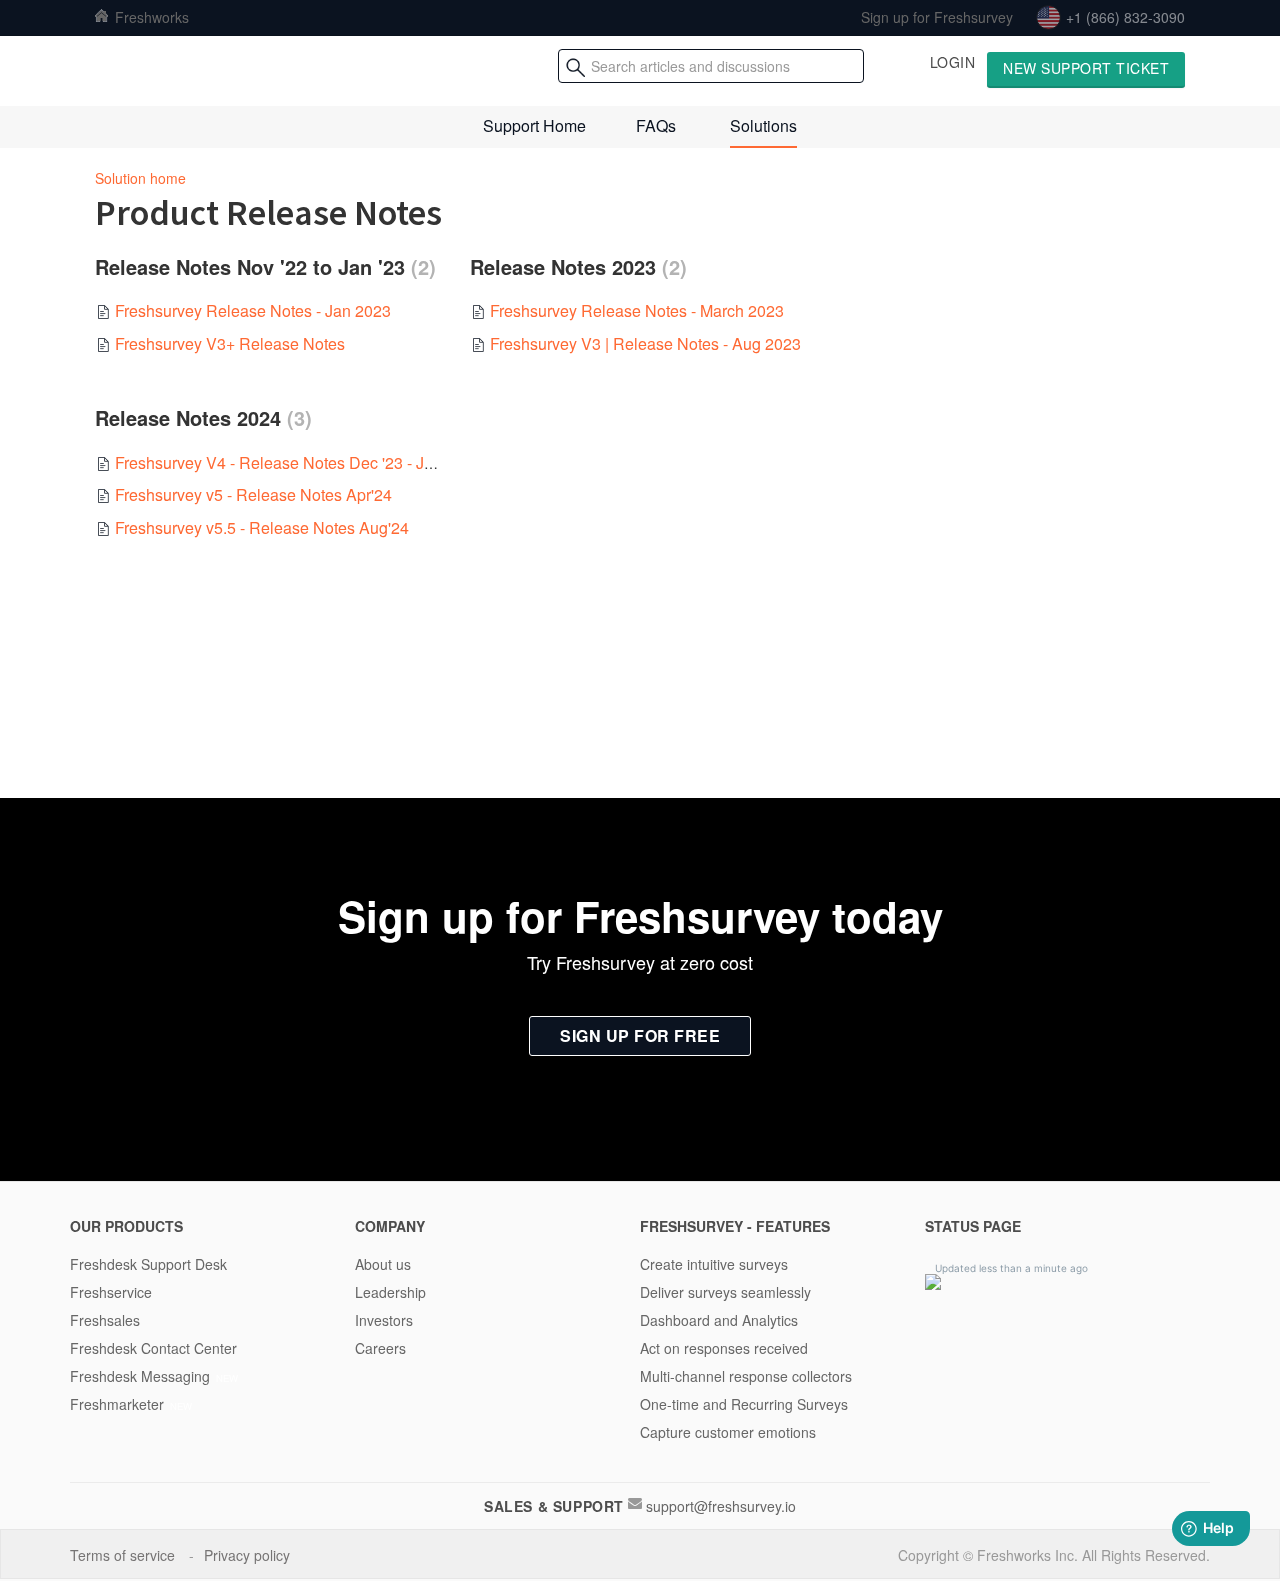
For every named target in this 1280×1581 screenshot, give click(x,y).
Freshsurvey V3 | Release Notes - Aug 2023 (645, 343)
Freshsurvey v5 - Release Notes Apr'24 (253, 494)
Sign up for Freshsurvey (937, 17)
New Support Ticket (1086, 68)
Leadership (390, 1292)
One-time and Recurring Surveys (744, 1404)
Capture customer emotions (728, 1432)
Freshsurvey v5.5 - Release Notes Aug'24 (262, 527)
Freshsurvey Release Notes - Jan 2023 (253, 310)
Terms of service (124, 1555)
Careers (380, 1348)
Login (953, 62)
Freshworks (150, 17)
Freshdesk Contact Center (153, 1348)
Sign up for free (640, 1035)
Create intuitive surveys (714, 1264)
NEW (227, 1378)
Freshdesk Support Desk (148, 1264)
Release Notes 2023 (575, 267)
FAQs (656, 125)
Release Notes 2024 (200, 418)
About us (383, 1264)
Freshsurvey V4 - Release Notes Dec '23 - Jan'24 (289, 462)
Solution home (140, 178)
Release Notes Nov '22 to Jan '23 (262, 267)
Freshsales (105, 1320)
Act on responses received (724, 1348)
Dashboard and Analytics (719, 1320)
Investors (384, 1320)
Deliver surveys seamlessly (725, 1292)
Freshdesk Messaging (140, 1376)
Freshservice (111, 1292)
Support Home (534, 125)
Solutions (763, 125)
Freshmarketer (117, 1404)
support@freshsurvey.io (721, 1506)
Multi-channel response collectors (746, 1376)
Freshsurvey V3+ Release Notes (230, 343)
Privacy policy (249, 1555)
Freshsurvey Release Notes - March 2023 (637, 310)
